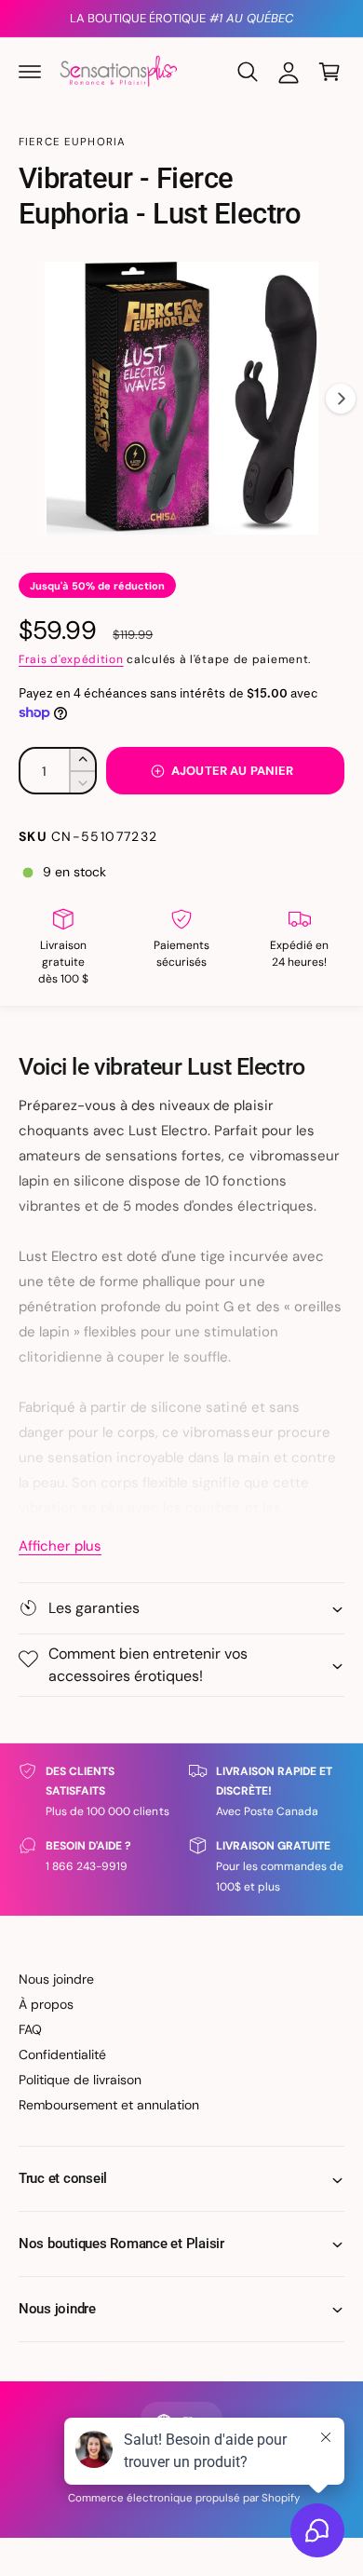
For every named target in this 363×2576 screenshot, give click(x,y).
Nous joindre (56, 1979)
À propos (46, 2004)
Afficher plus (60, 1546)
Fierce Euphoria (72, 142)
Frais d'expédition (71, 659)
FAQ (30, 2029)
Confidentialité (62, 2054)
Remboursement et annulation (109, 2105)
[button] (30, 72)
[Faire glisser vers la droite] (341, 399)
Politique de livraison (80, 2080)
